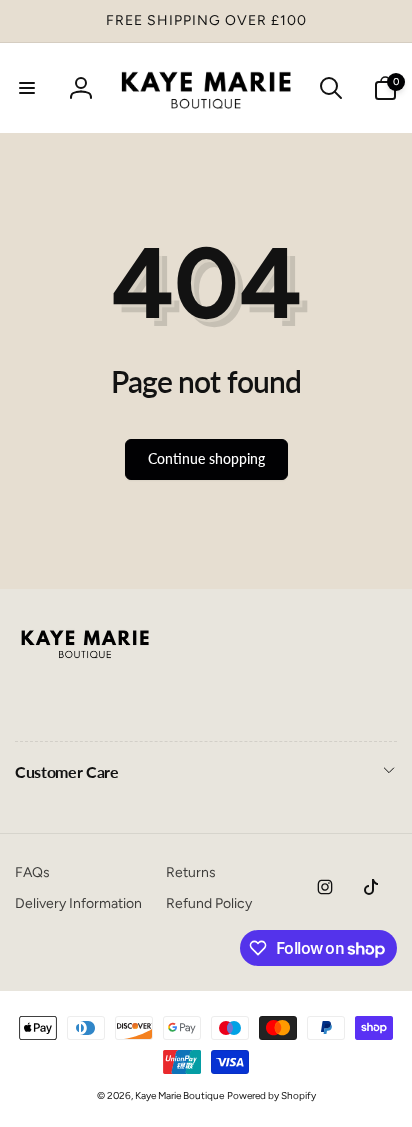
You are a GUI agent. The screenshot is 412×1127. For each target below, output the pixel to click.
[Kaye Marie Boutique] (85, 663)
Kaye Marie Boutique (179, 1095)
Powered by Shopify (271, 1095)
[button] (27, 88)
